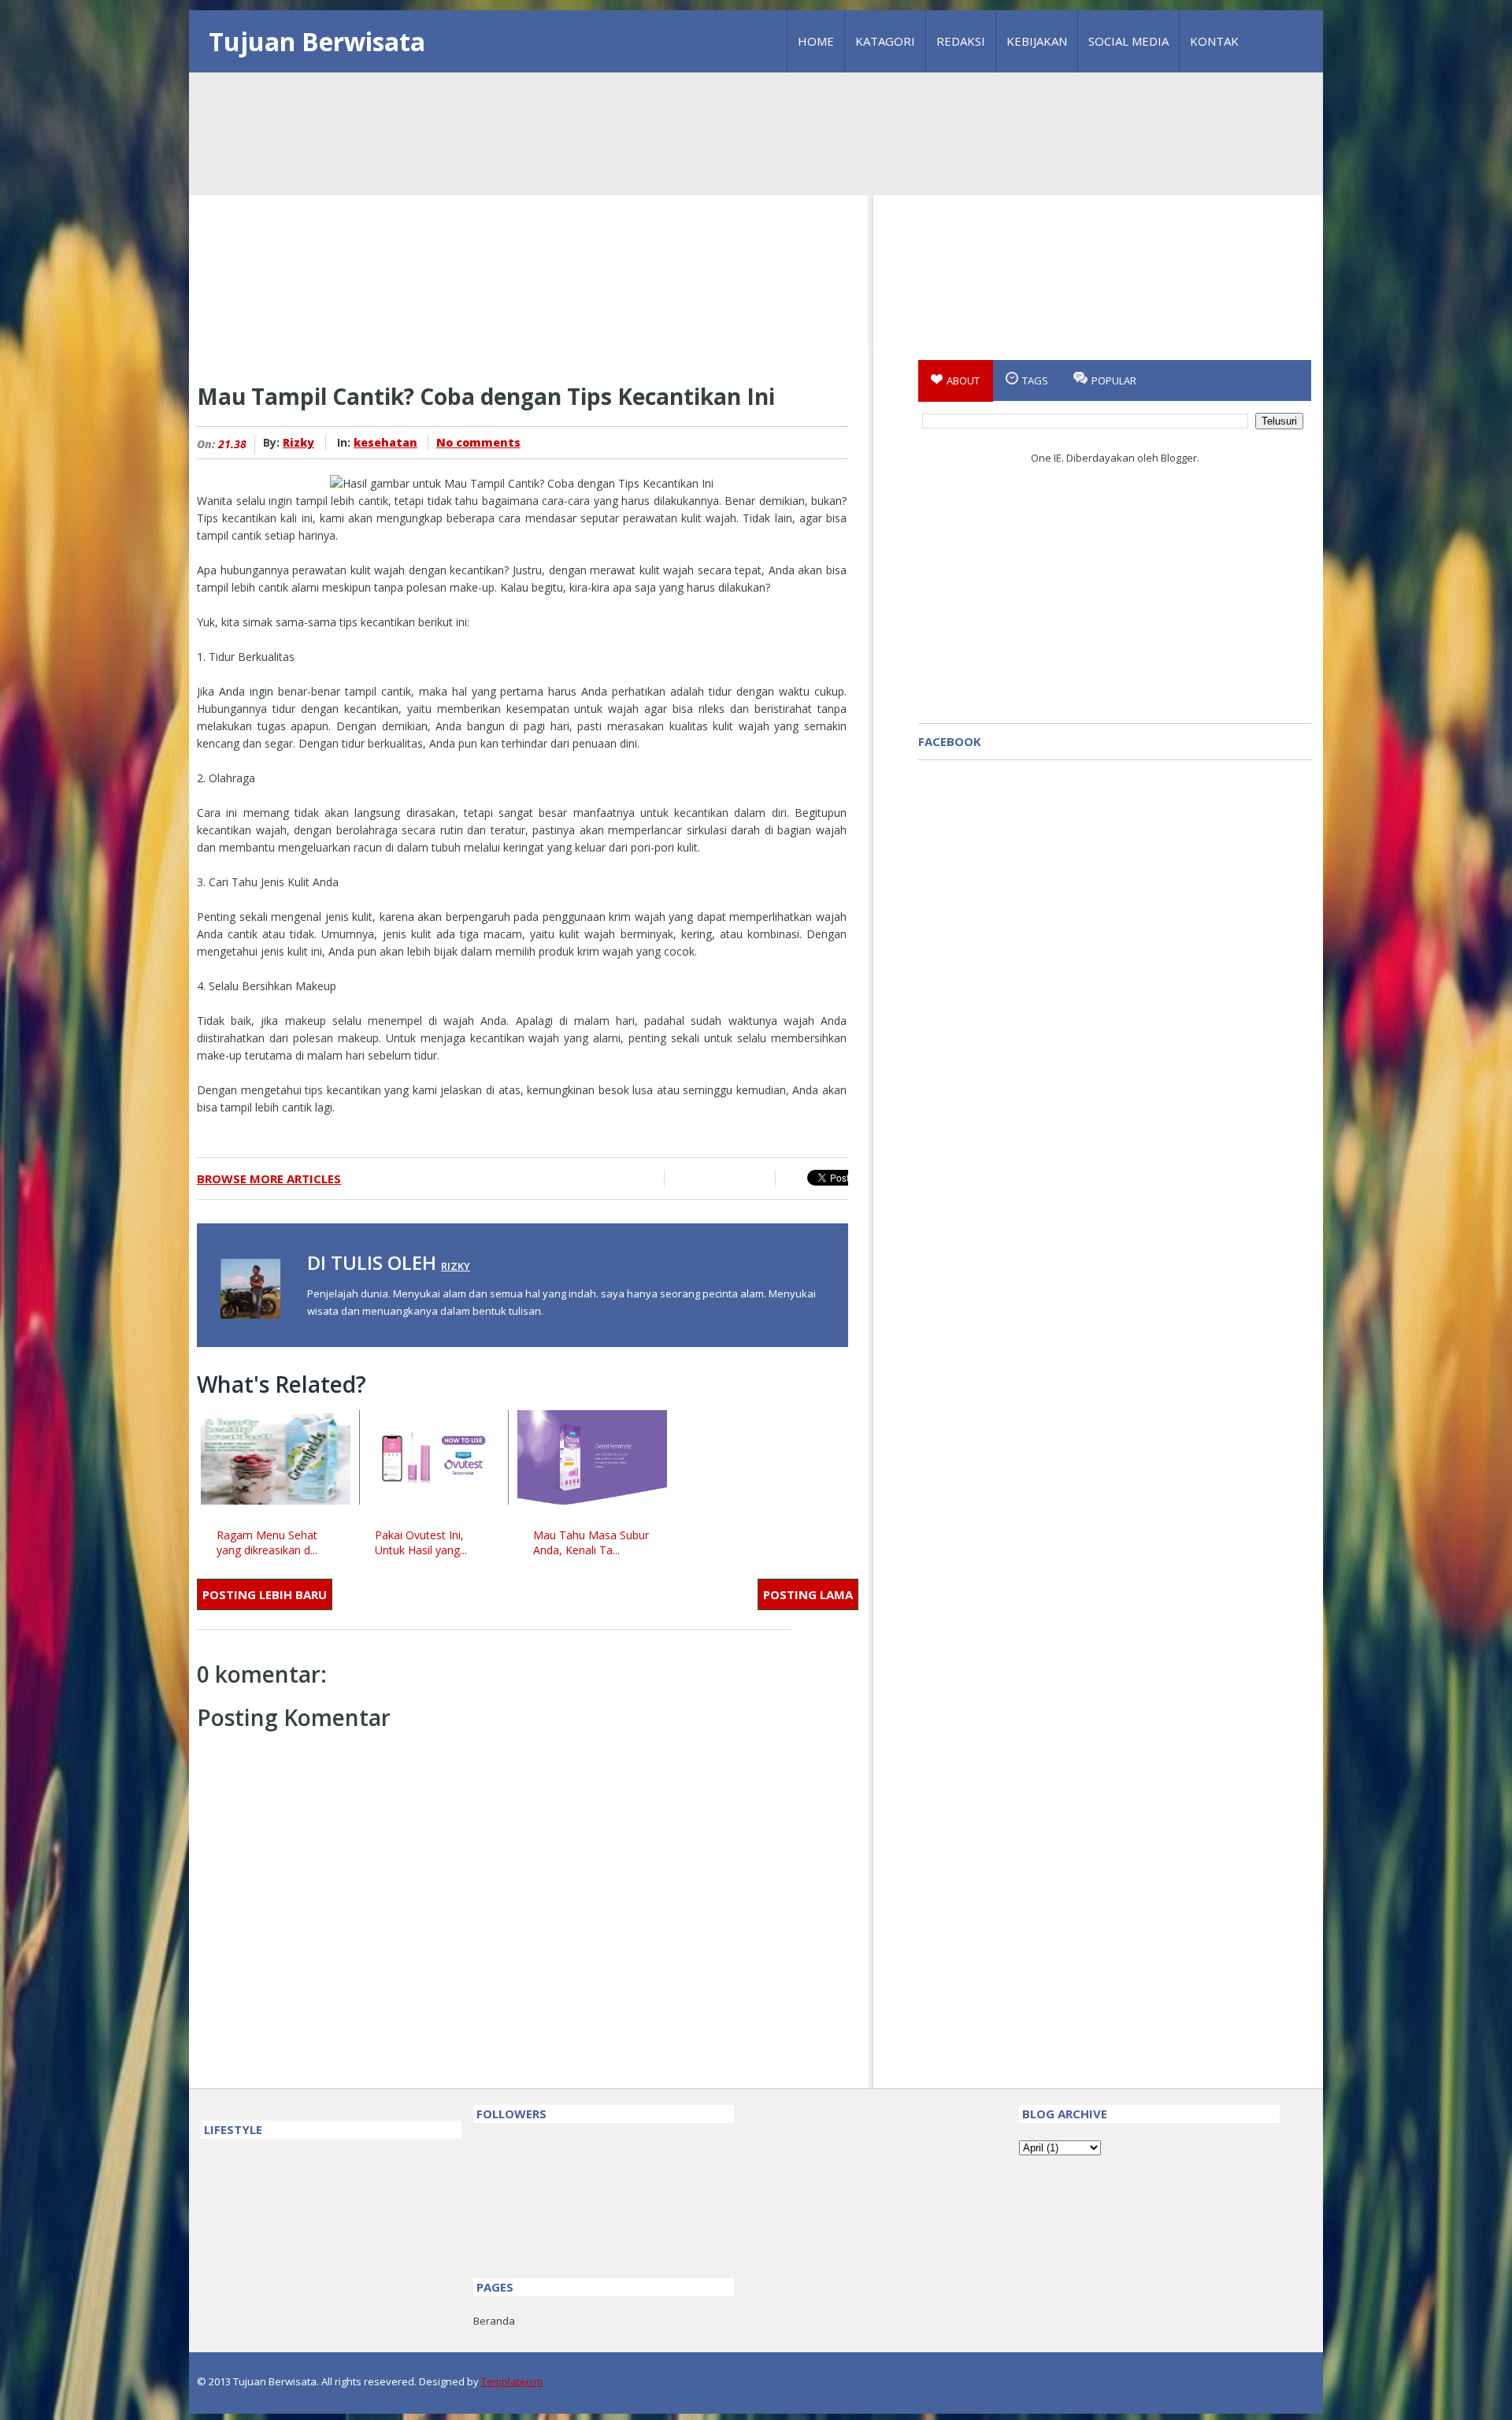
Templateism (512, 2381)
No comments (478, 442)
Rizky (298, 442)
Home (816, 41)
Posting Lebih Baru (265, 1594)
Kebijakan (1037, 41)
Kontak (1214, 41)
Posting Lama (808, 1594)
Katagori (885, 41)
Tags (1035, 380)
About (963, 380)
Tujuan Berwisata (317, 41)
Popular (1114, 380)
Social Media (1128, 41)
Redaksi (961, 41)
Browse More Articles (269, 1178)
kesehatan (385, 442)
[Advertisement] (756, 195)
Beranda (494, 2321)
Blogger (1179, 458)
